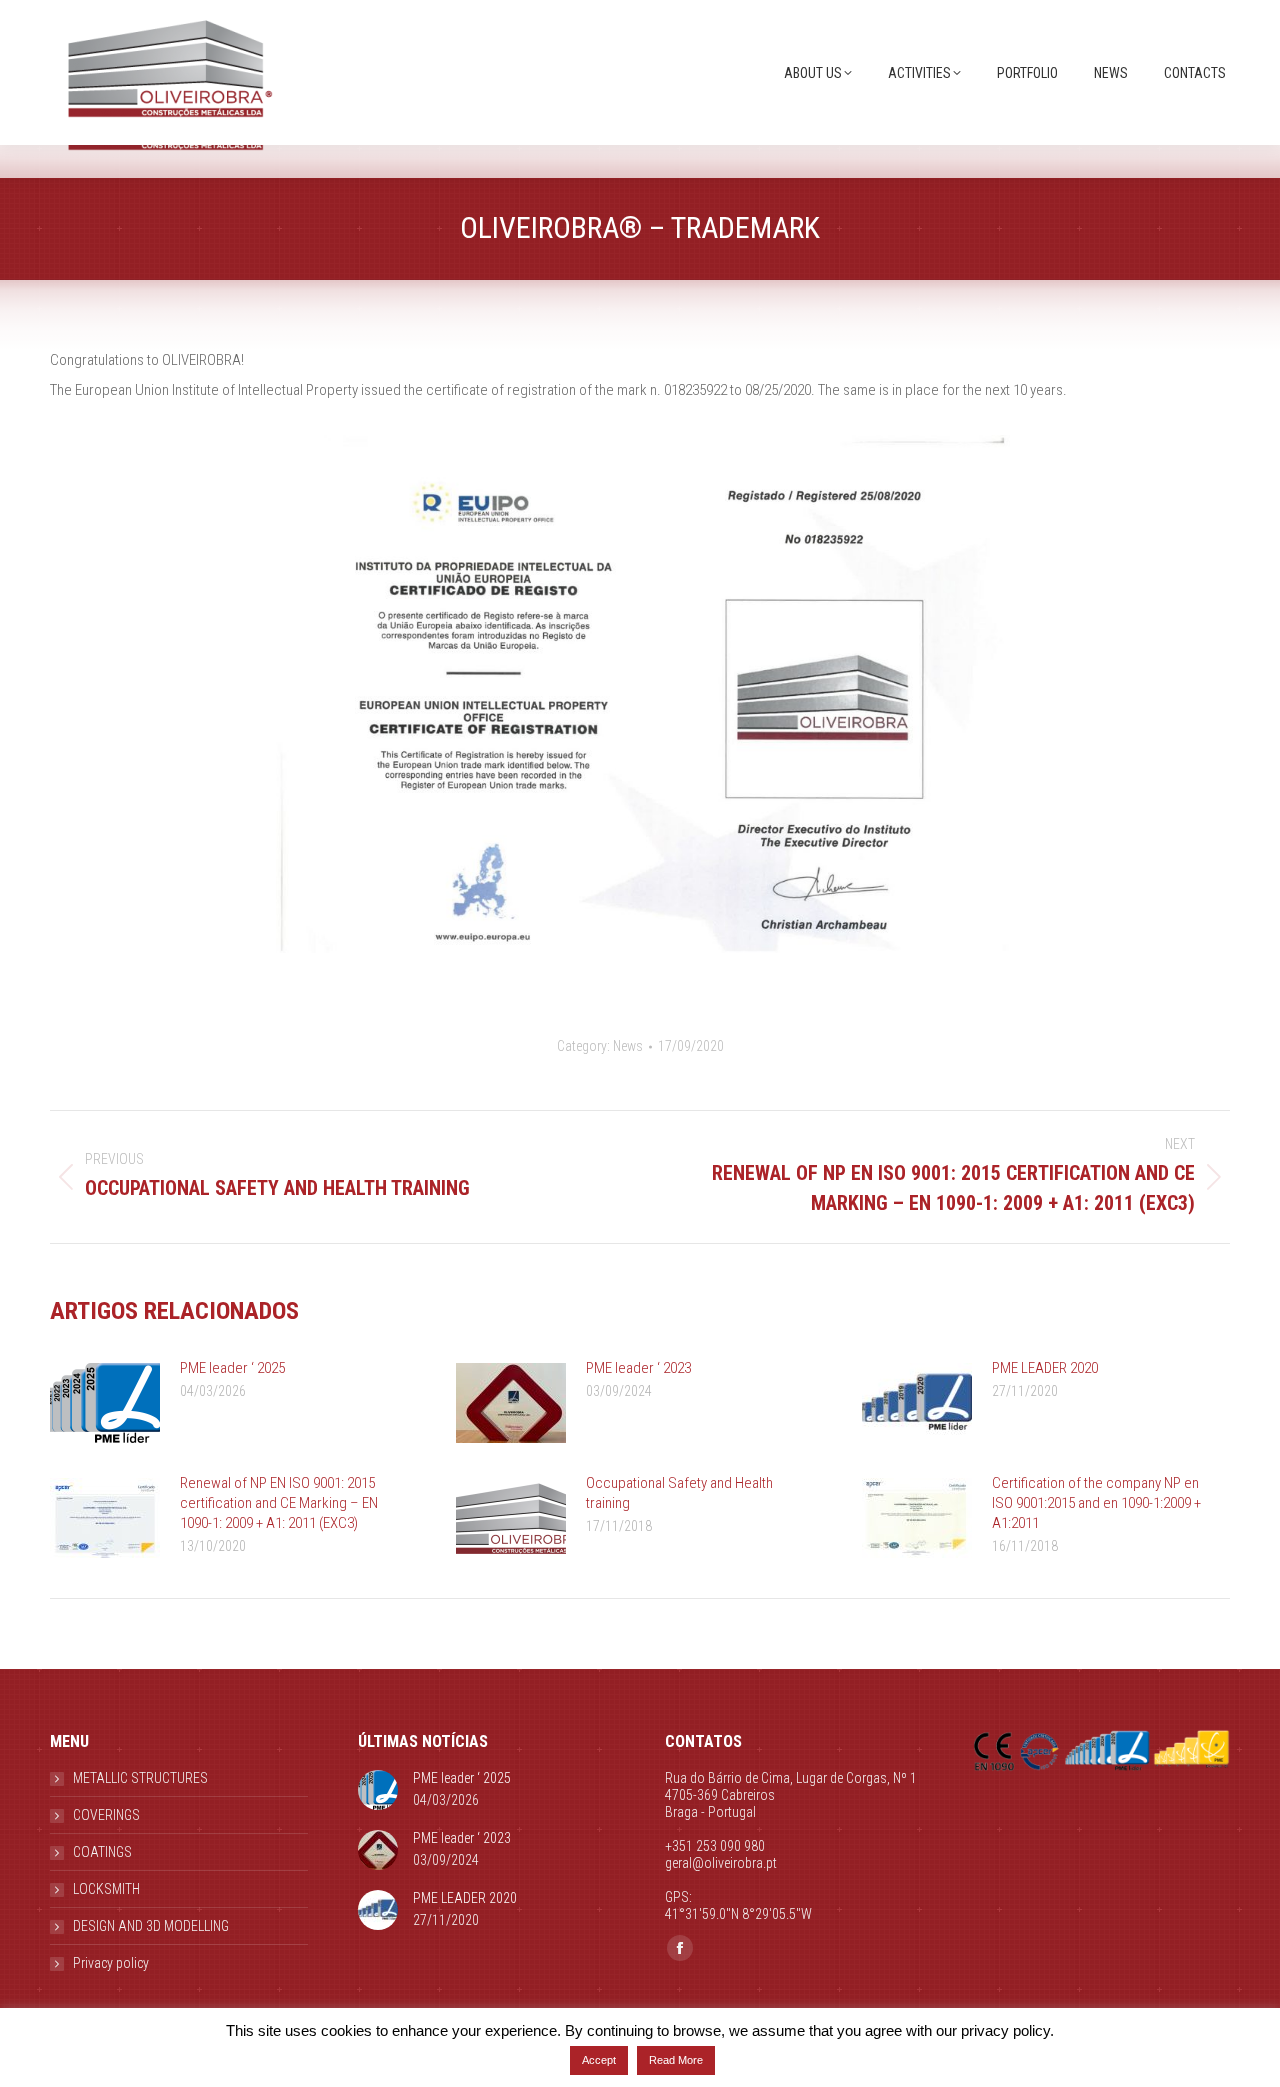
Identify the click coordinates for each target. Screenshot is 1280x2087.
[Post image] (105, 1403)
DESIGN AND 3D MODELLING (151, 1926)
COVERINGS (106, 1815)
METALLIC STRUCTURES (140, 1778)
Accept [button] (599, 2060)
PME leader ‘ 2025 (232, 1368)
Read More (676, 2060)
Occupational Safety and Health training (679, 1493)
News (628, 1046)
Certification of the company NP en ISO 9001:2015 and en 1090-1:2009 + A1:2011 (1096, 1503)
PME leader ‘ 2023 (638, 1368)
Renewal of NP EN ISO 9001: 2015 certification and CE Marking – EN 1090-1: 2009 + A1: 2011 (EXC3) (279, 1503)
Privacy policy (111, 1963)
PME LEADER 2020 (1045, 1368)
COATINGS (102, 1852)
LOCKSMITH (106, 1889)
